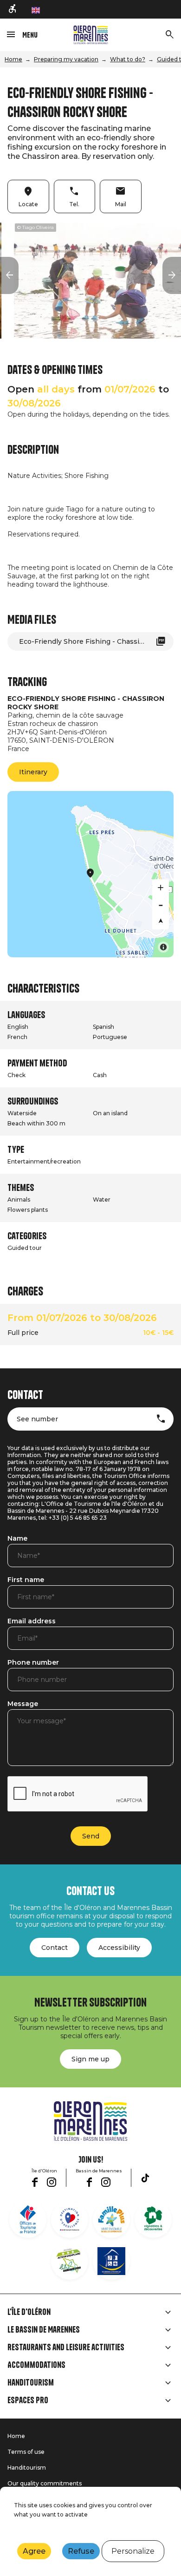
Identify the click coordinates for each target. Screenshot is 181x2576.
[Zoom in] (161, 888)
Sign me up (90, 2059)
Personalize (133, 2551)
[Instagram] (52, 2182)
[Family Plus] (111, 2219)
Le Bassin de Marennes (44, 2330)
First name (26, 1580)
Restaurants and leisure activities (66, 2347)
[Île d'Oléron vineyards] (153, 2219)
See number (37, 1419)
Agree (34, 2551)
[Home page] (91, 35)
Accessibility (119, 1948)
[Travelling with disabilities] (13, 9)
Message (23, 1704)
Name (17, 1539)
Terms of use (26, 2452)
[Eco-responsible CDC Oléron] (70, 2261)
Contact (55, 1948)
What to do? (128, 59)
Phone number (33, 1663)
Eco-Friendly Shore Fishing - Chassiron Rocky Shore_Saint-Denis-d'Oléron (96, 641)
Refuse (81, 2551)
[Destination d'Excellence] (70, 2219)
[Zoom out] (161, 904)
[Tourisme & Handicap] (111, 2261)
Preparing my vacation (66, 59)
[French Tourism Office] (28, 2219)
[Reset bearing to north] (161, 921)
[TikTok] (145, 2178)
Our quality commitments (45, 2483)
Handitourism (31, 2383)
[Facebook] (35, 2182)
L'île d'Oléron (29, 2312)
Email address (32, 1621)
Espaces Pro (28, 2400)
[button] (9, 275)
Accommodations (36, 2365)
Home (13, 59)
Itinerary (33, 772)
